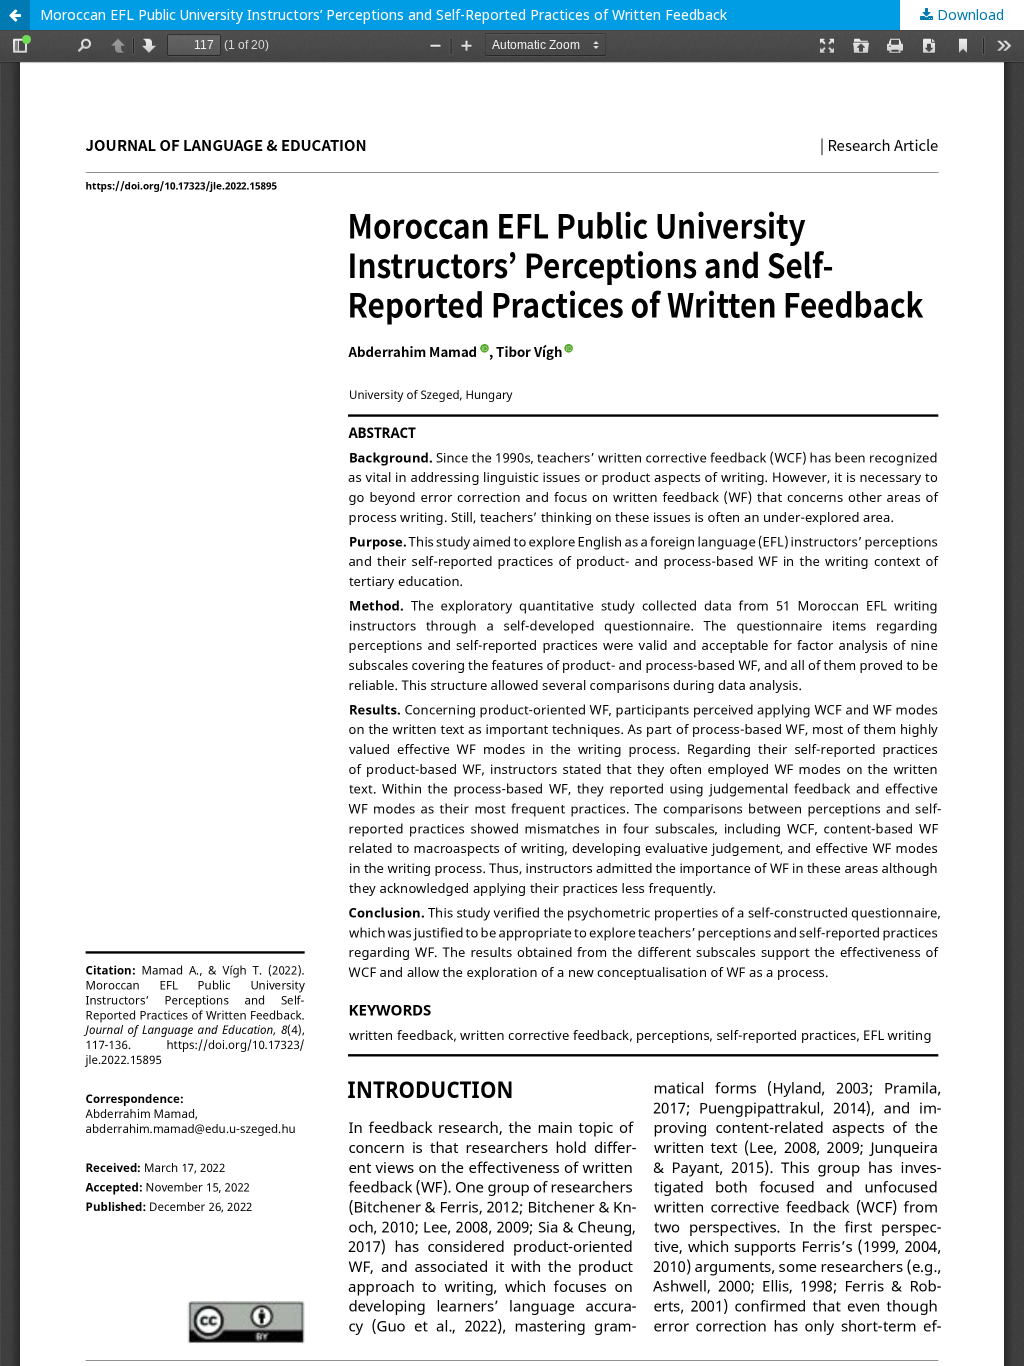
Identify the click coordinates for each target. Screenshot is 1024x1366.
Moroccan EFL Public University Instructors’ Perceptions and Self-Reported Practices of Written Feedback (383, 14)
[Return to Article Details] (15, 15)
